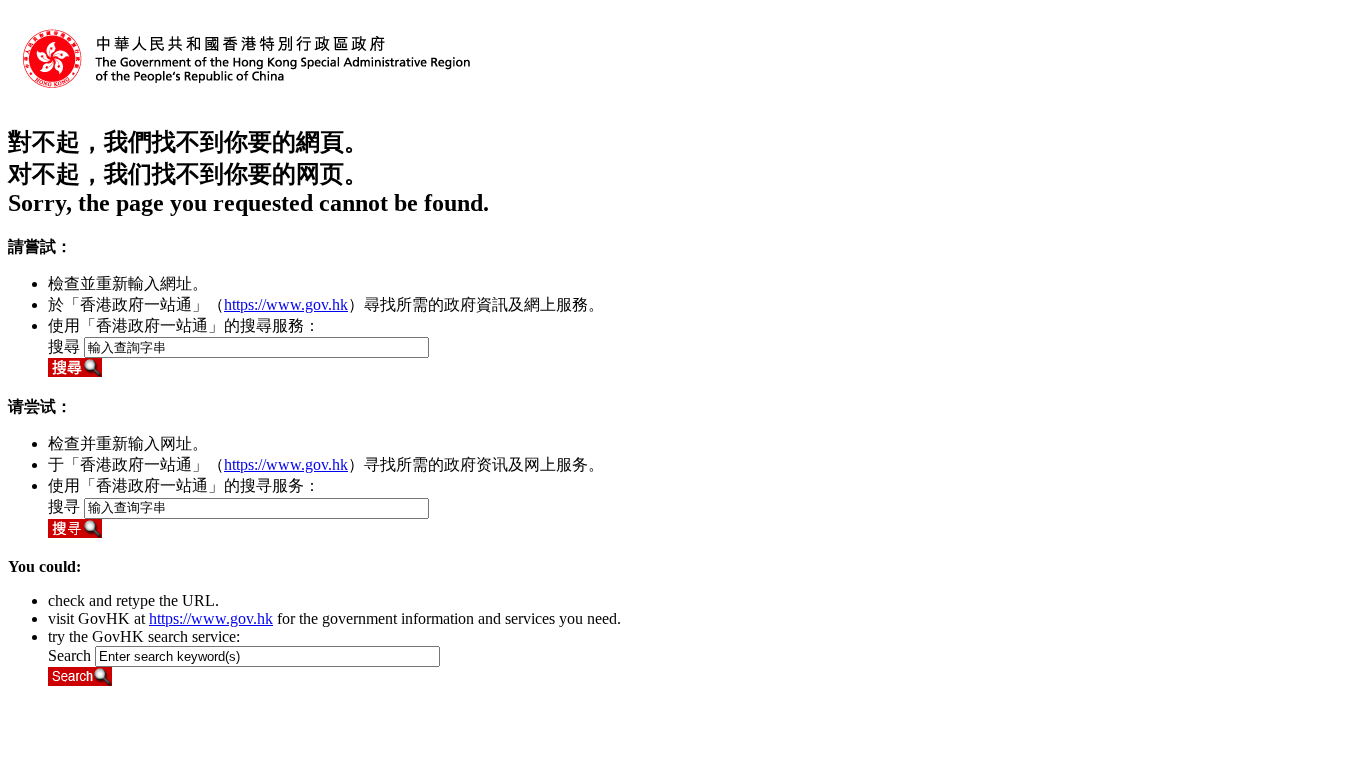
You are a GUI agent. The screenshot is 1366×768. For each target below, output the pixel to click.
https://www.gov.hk (286, 304)
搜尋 (64, 346)
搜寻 (64, 506)
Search (69, 655)
